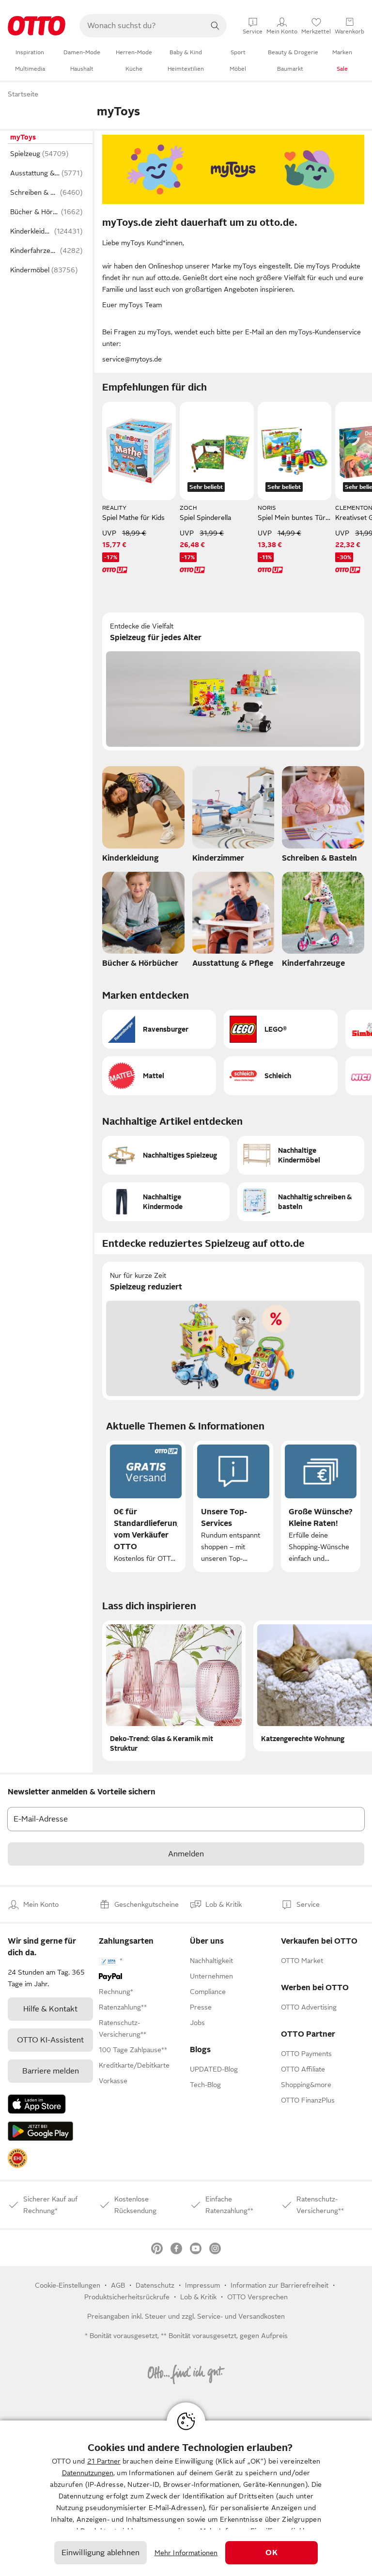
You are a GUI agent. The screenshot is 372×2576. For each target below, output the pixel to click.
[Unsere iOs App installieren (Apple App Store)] (37, 2104)
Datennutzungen (88, 2473)
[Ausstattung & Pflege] (233, 923)
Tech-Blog (205, 2085)
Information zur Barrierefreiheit (279, 2285)
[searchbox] (141, 26)
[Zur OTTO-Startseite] (37, 26)
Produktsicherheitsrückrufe (127, 2297)
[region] (186, 2498)
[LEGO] (281, 1029)
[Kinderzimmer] (233, 817)
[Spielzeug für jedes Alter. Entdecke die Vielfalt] (233, 682)
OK (271, 2553)
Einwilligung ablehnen (101, 2553)
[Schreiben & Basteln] (323, 817)
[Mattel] (159, 1076)
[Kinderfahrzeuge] (323, 923)
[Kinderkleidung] (143, 817)
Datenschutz (155, 2285)
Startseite (23, 94)
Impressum (202, 2285)
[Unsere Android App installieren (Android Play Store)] (40, 2131)
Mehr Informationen (186, 2553)
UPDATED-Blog (214, 2069)
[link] (17, 2158)
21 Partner (104, 2461)
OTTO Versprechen (257, 2297)
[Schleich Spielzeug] (281, 1076)
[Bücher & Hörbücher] (143, 923)
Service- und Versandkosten (241, 2316)
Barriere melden (51, 2071)
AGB (118, 2285)
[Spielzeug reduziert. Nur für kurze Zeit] (233, 1331)
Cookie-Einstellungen (68, 2285)
